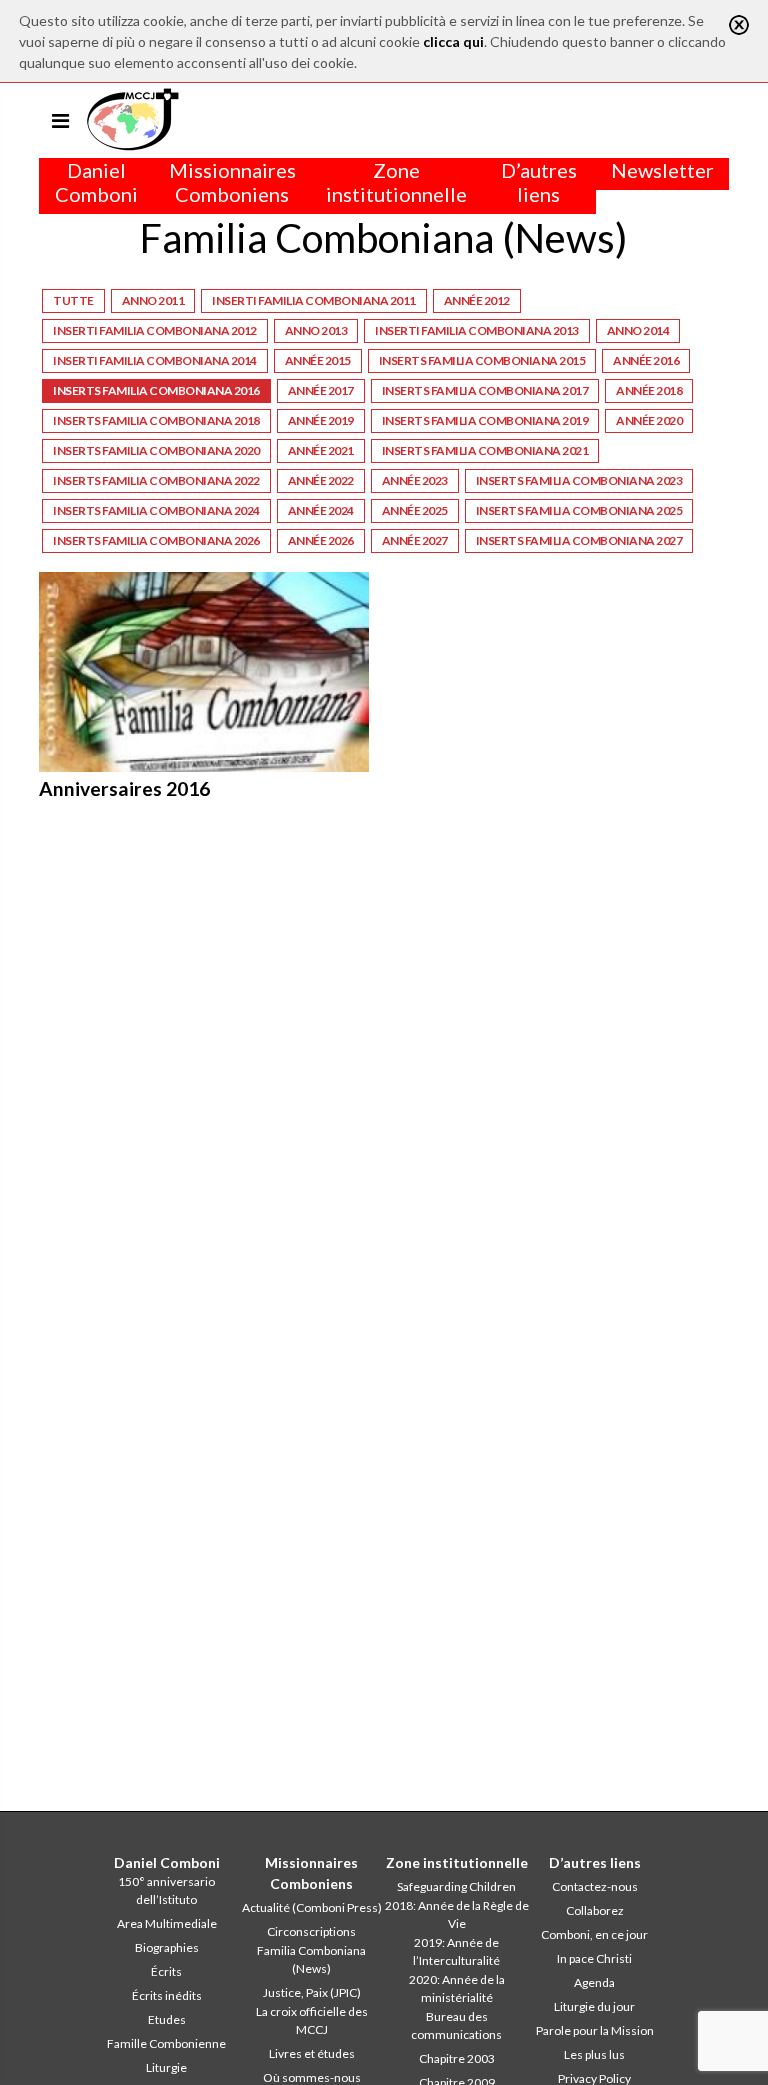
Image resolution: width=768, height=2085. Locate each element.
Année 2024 (321, 510)
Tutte (73, 300)
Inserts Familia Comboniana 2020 (156, 450)
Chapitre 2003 (457, 2058)
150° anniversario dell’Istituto (166, 1890)
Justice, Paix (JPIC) (312, 1992)
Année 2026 (321, 540)
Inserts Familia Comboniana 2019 (485, 420)
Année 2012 (477, 300)
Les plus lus (594, 2054)
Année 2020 (649, 420)
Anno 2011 (153, 300)
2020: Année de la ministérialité (457, 1988)
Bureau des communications (456, 2025)
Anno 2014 (638, 330)
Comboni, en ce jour (594, 1934)
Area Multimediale (167, 1923)
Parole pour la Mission (595, 2030)
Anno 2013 (316, 330)
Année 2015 (318, 360)
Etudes (167, 2019)
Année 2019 (321, 420)
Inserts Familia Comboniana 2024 (156, 510)
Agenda (594, 1982)
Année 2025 (415, 510)
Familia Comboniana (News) (311, 1959)
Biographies (167, 1947)
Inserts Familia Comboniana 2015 (482, 360)
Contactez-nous (595, 1886)
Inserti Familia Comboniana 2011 (314, 300)
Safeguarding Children (456, 1886)
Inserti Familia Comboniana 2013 (477, 330)
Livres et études (312, 2053)
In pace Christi (594, 1958)
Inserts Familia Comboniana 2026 (156, 540)
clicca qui (453, 41)
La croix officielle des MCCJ (312, 2020)
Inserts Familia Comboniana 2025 (579, 510)
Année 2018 (649, 390)
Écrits (166, 1971)
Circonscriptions (311, 1931)
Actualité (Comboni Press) (312, 1907)
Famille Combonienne (166, 2043)
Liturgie (166, 2067)
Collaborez (595, 1910)
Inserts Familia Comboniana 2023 (579, 480)
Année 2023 (415, 480)
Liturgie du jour (594, 2006)
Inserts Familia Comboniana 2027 (579, 540)
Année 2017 (321, 390)
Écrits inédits (167, 1995)
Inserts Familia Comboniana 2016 (156, 390)
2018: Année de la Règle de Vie (457, 1914)
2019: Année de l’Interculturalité (456, 1951)
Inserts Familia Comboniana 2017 (485, 390)
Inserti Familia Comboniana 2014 (155, 360)
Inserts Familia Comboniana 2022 (156, 480)
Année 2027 (415, 540)
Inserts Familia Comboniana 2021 (485, 450)
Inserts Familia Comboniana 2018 (156, 420)
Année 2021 (321, 450)
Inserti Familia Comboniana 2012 (155, 330)
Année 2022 (321, 480)
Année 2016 (646, 360)
